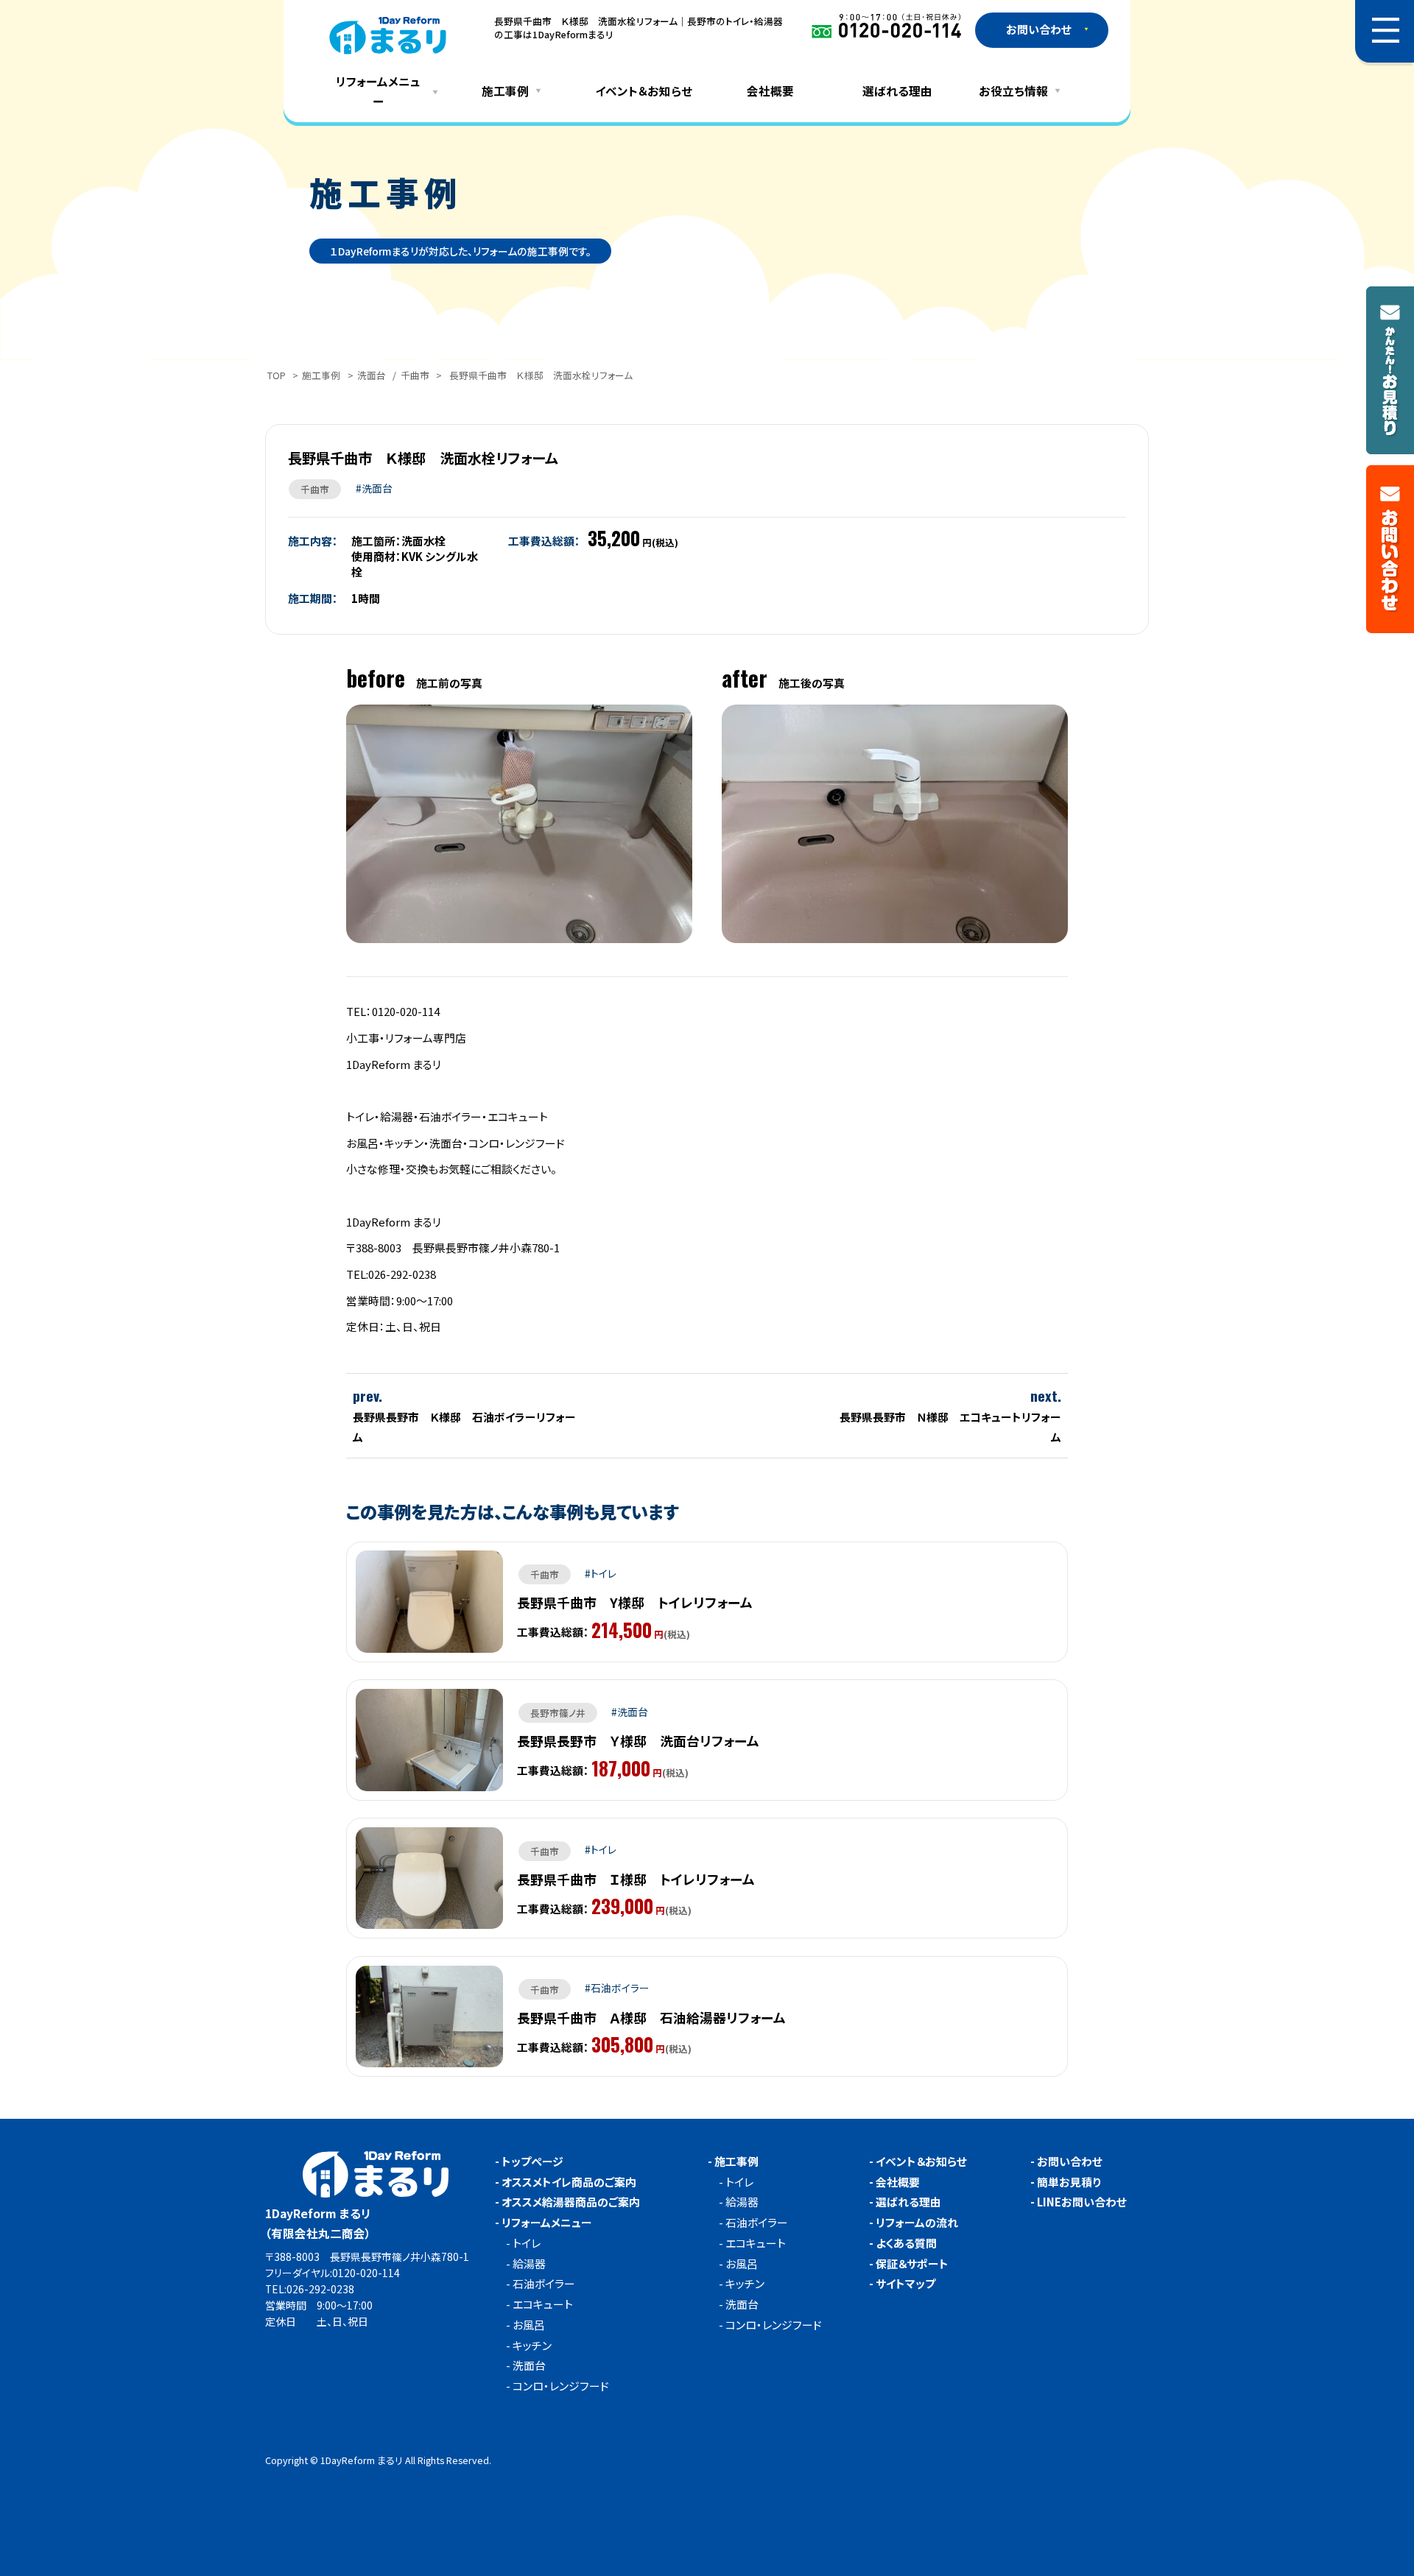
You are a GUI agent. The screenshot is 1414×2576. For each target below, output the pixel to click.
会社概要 (770, 91)
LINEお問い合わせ (1082, 2202)
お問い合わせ (1070, 2162)
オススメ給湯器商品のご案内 (571, 2202)
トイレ (527, 2244)
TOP (277, 375)
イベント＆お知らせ (644, 91)
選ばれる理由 (897, 91)
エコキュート (543, 2305)
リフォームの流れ (917, 2223)
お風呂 (529, 2325)
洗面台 (372, 375)
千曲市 (415, 375)
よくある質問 (906, 2244)
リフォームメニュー (547, 2223)
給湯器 (529, 2264)
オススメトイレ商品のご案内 (569, 2182)
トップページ (532, 2162)
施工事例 (321, 375)
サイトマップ (905, 2284)
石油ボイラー (544, 2284)
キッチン (532, 2346)
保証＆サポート (912, 2264)
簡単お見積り (1069, 2182)
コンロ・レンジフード (561, 2386)
